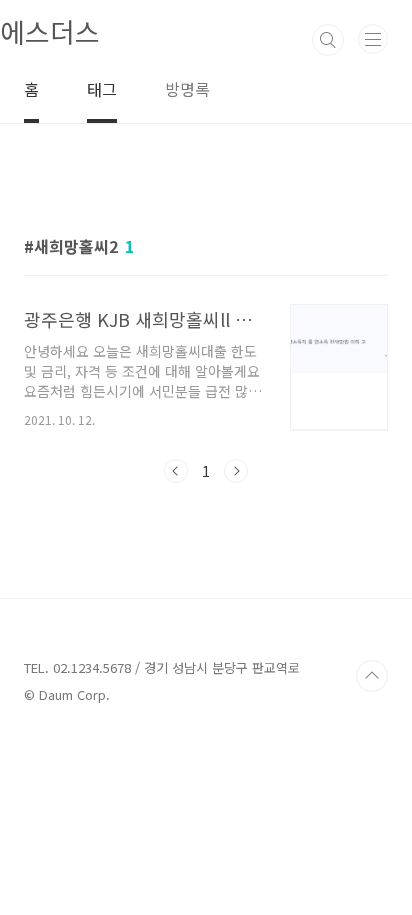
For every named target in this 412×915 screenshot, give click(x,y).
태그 (102, 89)
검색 (328, 40)
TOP (372, 676)
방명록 (187, 89)
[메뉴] (373, 39)
